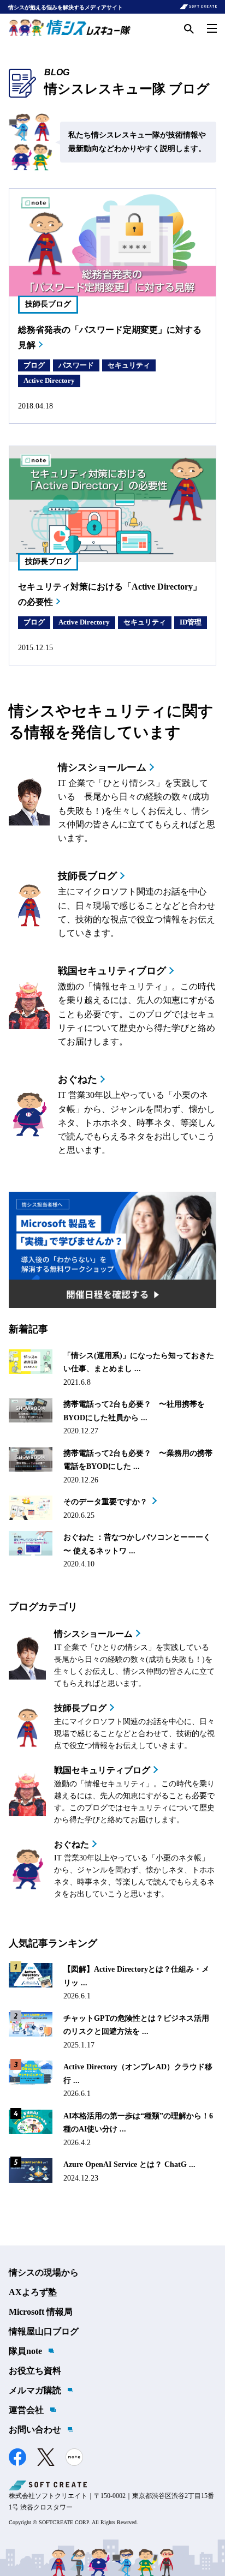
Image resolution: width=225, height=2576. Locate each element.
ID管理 (191, 622)
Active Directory (49, 380)
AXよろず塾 (33, 2292)
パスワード (76, 365)
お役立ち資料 (35, 2371)
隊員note (25, 2351)
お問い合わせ (35, 2430)
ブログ (34, 365)
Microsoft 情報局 (41, 2312)
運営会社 (26, 2410)
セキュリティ (129, 365)
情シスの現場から (44, 2272)
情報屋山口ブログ (44, 2331)
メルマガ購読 (35, 2390)
